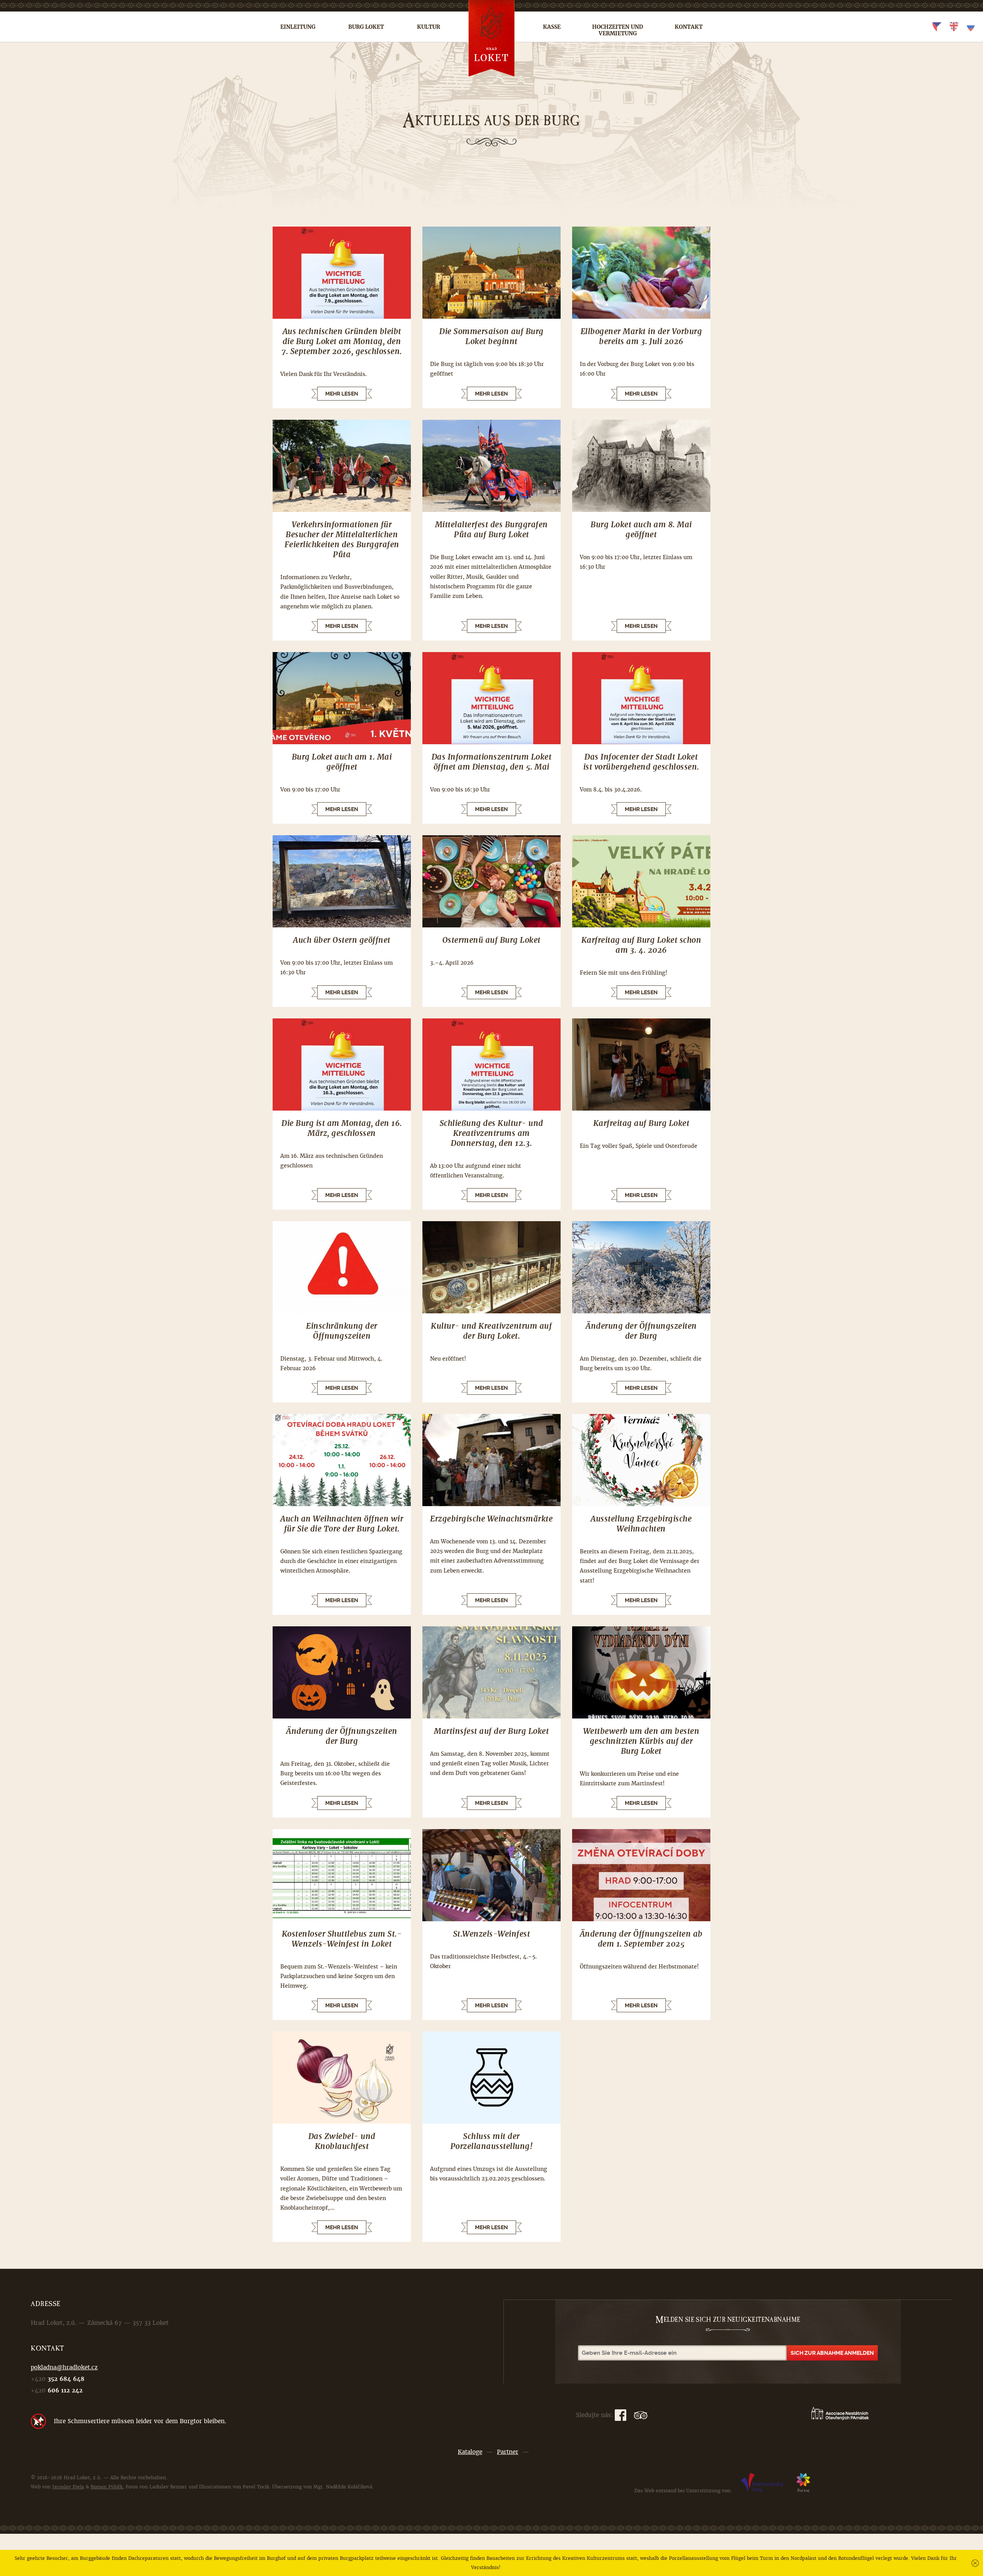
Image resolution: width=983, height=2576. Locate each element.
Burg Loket (366, 27)
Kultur (429, 27)
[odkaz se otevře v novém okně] (762, 2491)
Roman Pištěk (107, 2487)
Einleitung (298, 27)
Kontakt (689, 27)
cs (937, 27)
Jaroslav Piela (68, 2487)
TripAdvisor (641, 2415)
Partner (508, 2452)
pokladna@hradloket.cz (64, 2367)
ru (971, 27)
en (954, 27)
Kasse (552, 27)
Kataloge (470, 2452)
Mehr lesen (342, 394)
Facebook (621, 2415)
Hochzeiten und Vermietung (618, 30)
